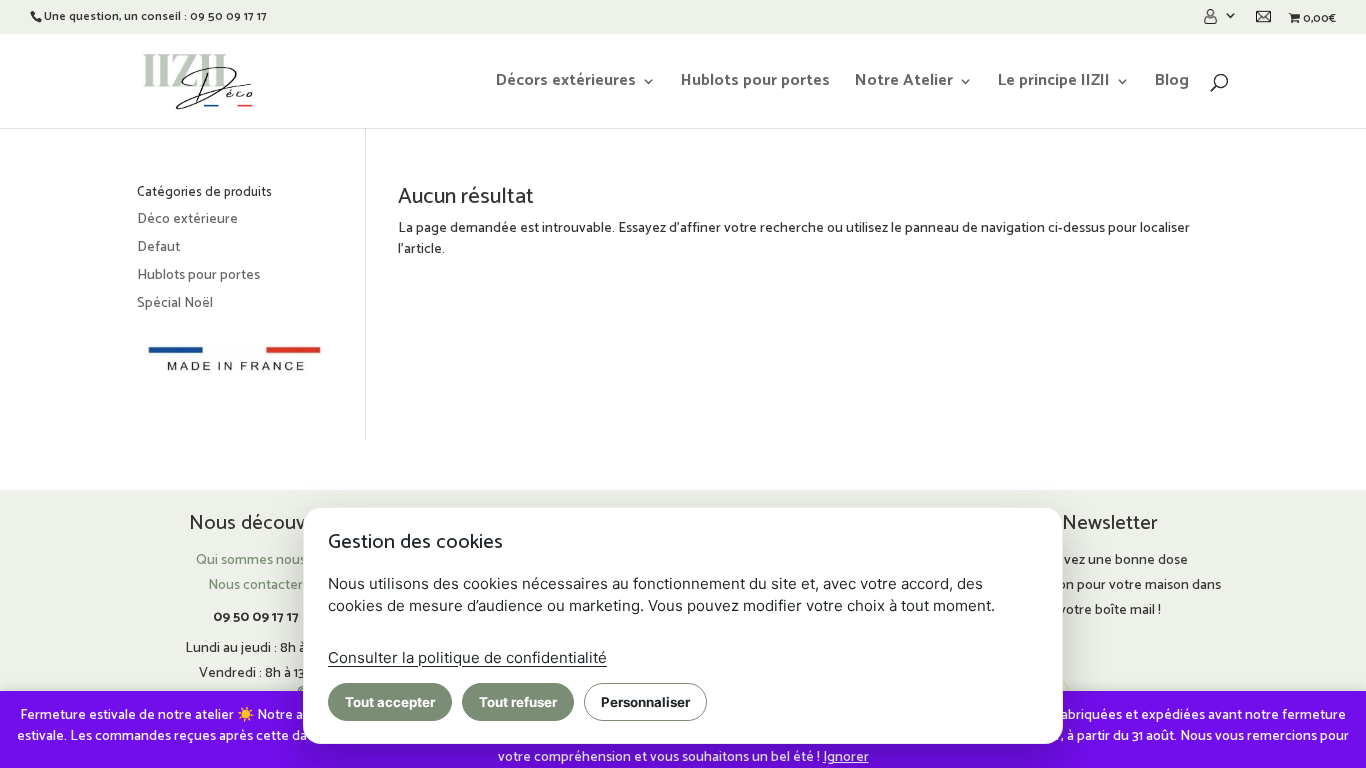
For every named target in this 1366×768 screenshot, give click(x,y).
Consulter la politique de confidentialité (467, 657)
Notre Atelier (904, 84)
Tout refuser (518, 702)
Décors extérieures (566, 84)
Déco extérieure (187, 219)
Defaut (158, 247)
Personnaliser (645, 702)
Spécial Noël (175, 303)
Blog (1172, 84)
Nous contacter (255, 585)
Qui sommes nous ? (256, 560)
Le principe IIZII (1054, 84)
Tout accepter (390, 702)
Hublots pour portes (755, 84)
